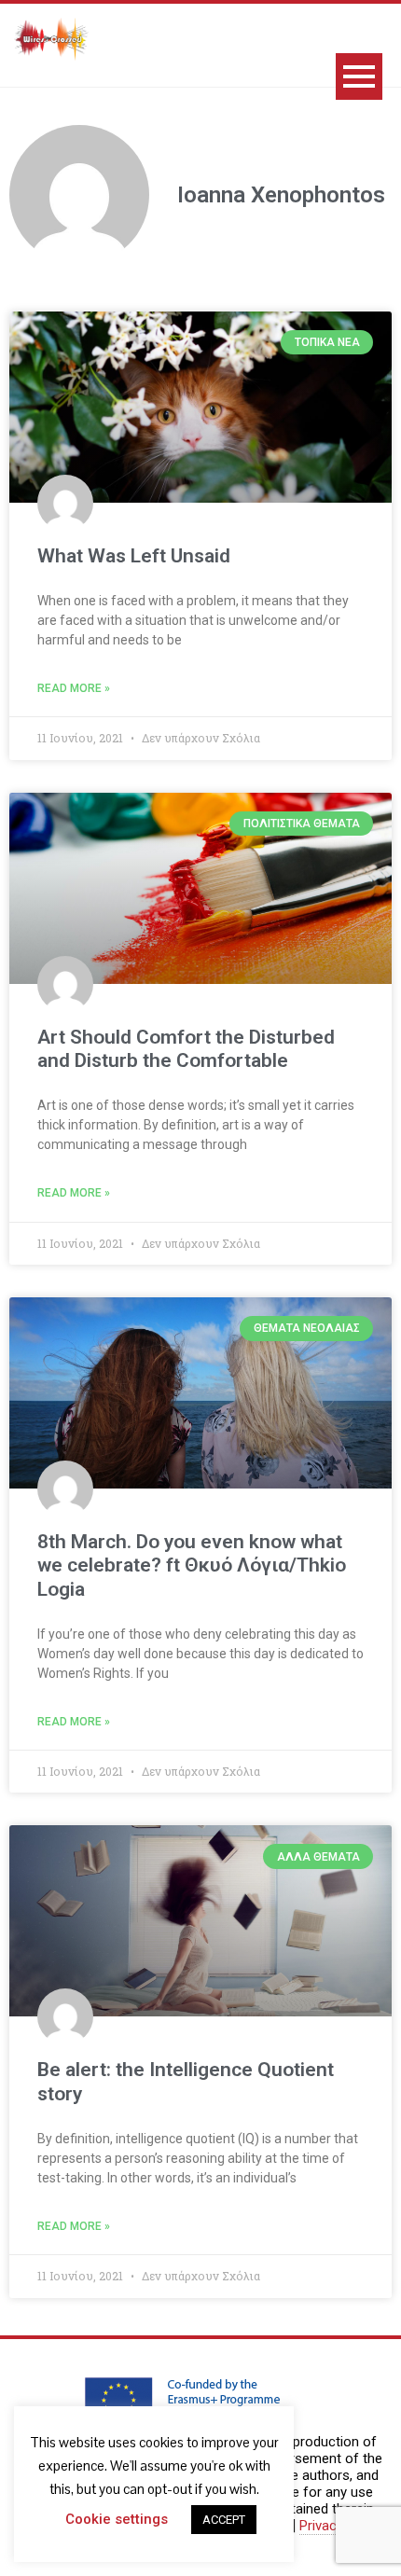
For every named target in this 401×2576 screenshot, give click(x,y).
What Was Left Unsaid (134, 556)
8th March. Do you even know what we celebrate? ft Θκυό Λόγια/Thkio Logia (192, 1565)
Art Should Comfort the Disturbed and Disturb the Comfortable (186, 1049)
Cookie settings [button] (117, 2519)
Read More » (74, 688)
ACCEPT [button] (224, 2520)
